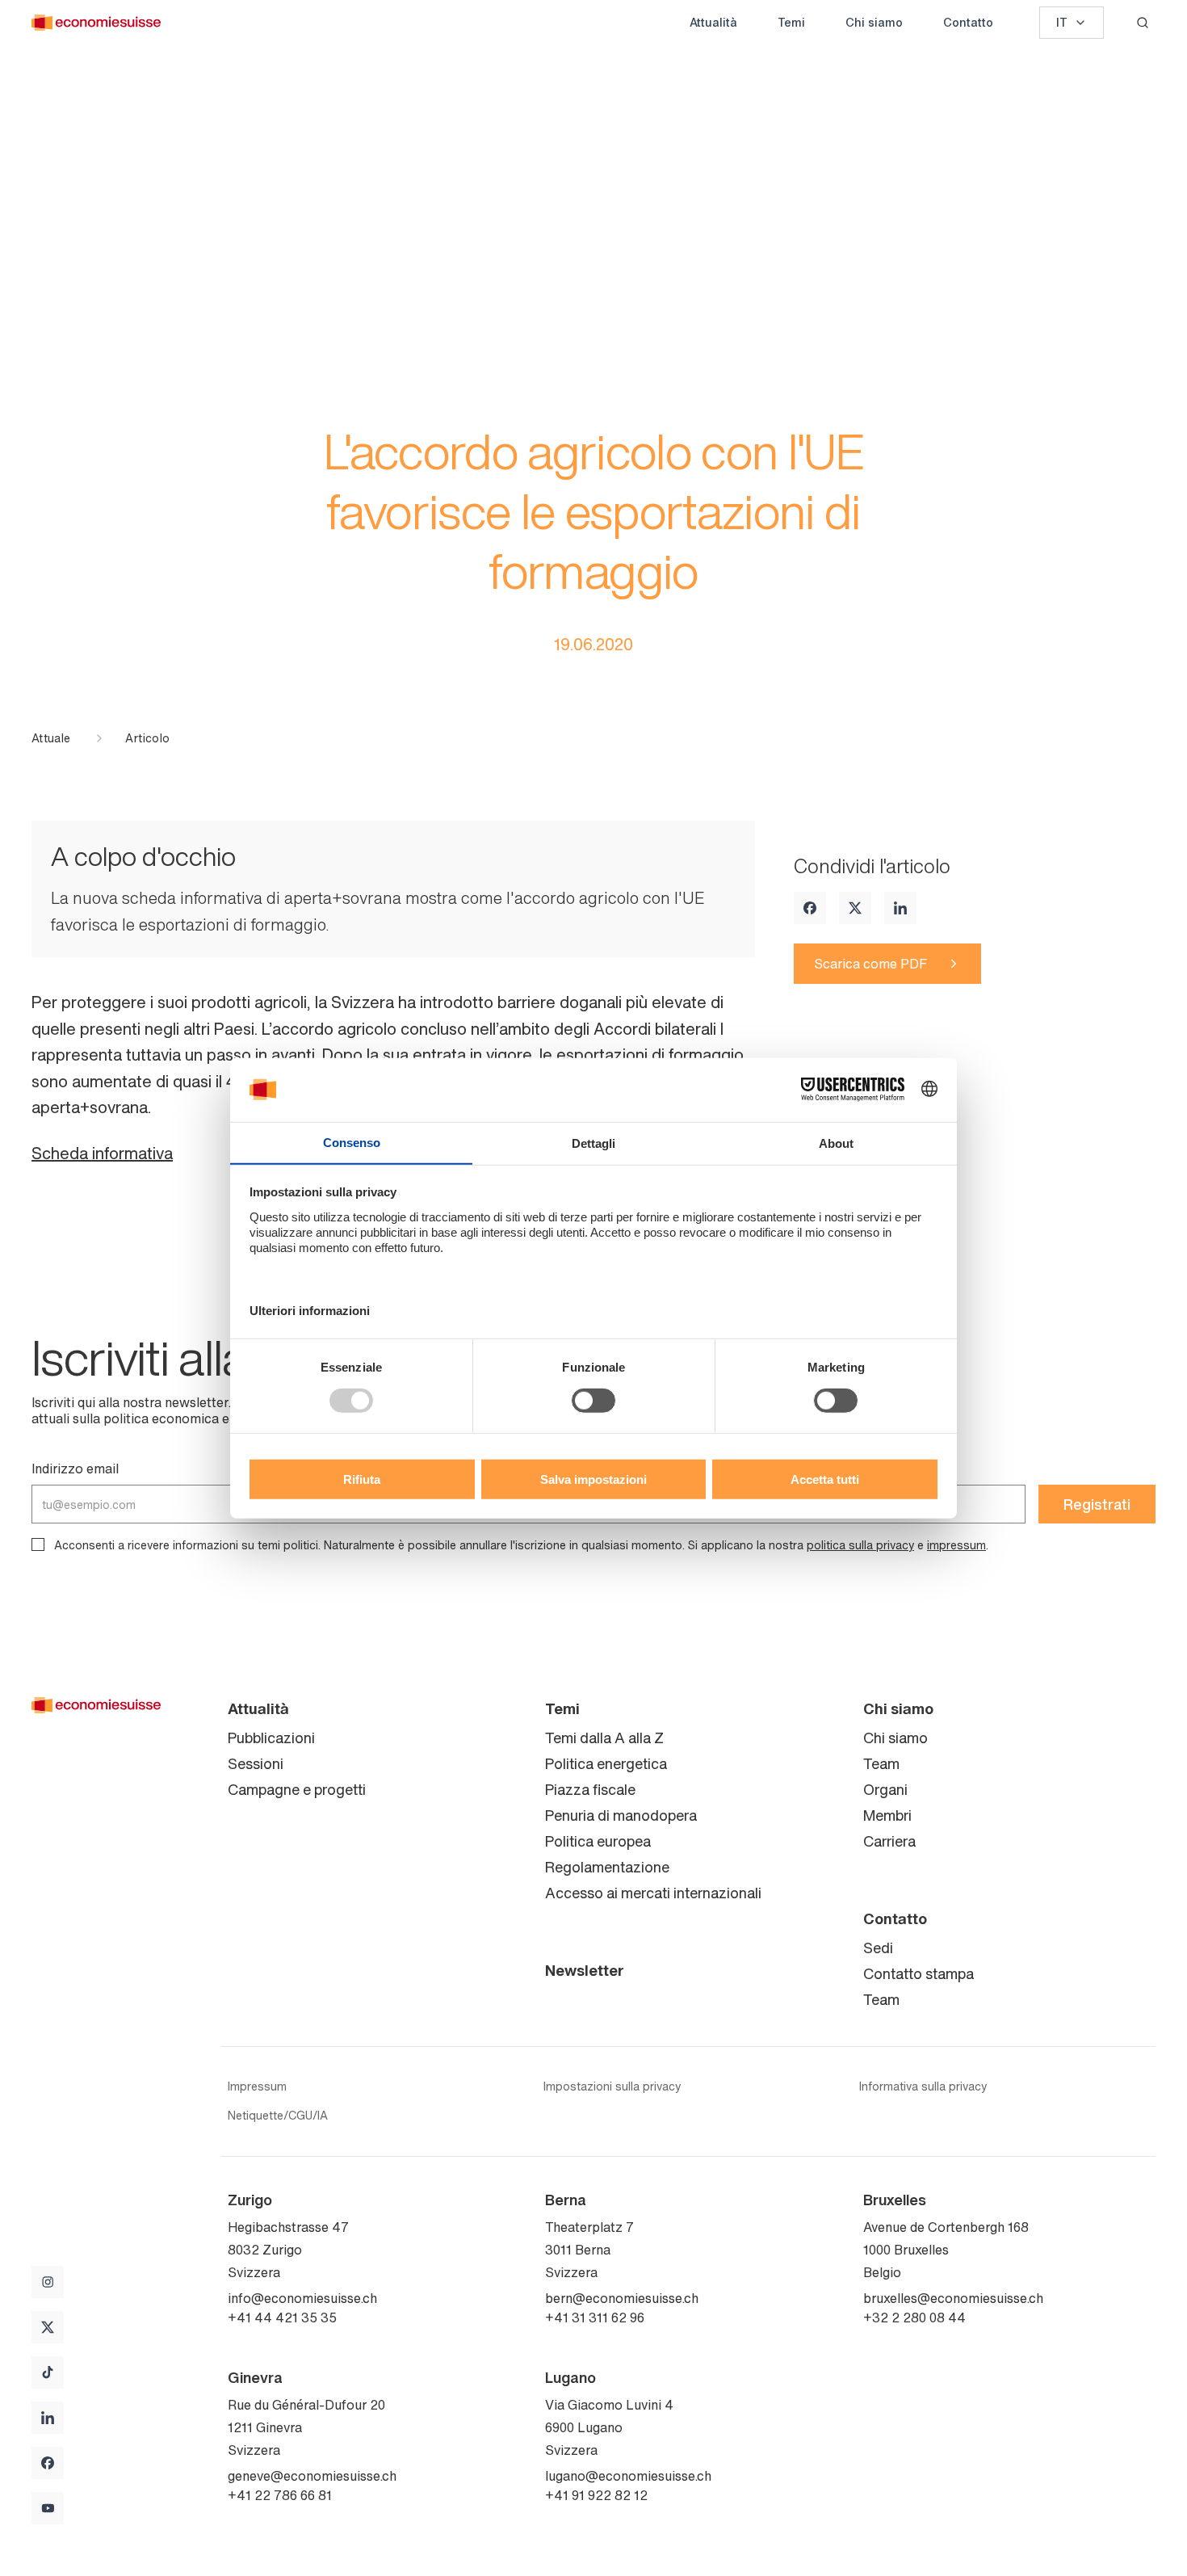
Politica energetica (606, 1763)
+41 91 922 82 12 (596, 2495)
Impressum (257, 2086)
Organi (885, 1789)
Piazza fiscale (590, 1789)
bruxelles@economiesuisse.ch (953, 2298)
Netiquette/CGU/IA (278, 2116)
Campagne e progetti (297, 1789)
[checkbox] (38, 1544)
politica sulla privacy (860, 1545)
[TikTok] (48, 2372)
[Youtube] (48, 2508)
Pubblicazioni (271, 1738)
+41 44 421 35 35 (282, 2318)
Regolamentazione (607, 1867)
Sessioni (256, 1763)
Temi (791, 22)
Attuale (51, 738)
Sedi (878, 1948)
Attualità (713, 22)
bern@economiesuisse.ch (622, 2298)
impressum (956, 1545)
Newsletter (585, 1970)
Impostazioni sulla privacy (612, 2086)
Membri (887, 1815)
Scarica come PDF (870, 964)
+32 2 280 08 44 (914, 2318)
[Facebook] (810, 908)
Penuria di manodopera (621, 1815)
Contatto (968, 22)
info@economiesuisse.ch (302, 2298)
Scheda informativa (102, 1153)
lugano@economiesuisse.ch (628, 2476)
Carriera (889, 1841)
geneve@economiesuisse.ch (312, 2476)
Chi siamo (874, 22)
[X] (855, 908)
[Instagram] (48, 2282)
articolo (147, 738)
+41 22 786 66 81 (280, 2495)
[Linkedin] (900, 908)
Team (881, 1763)
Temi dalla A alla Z (604, 1738)
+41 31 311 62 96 (595, 2318)
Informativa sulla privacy (923, 2086)
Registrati (1097, 1504)
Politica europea (598, 1841)
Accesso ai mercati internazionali (653, 1893)
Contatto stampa (919, 1973)
